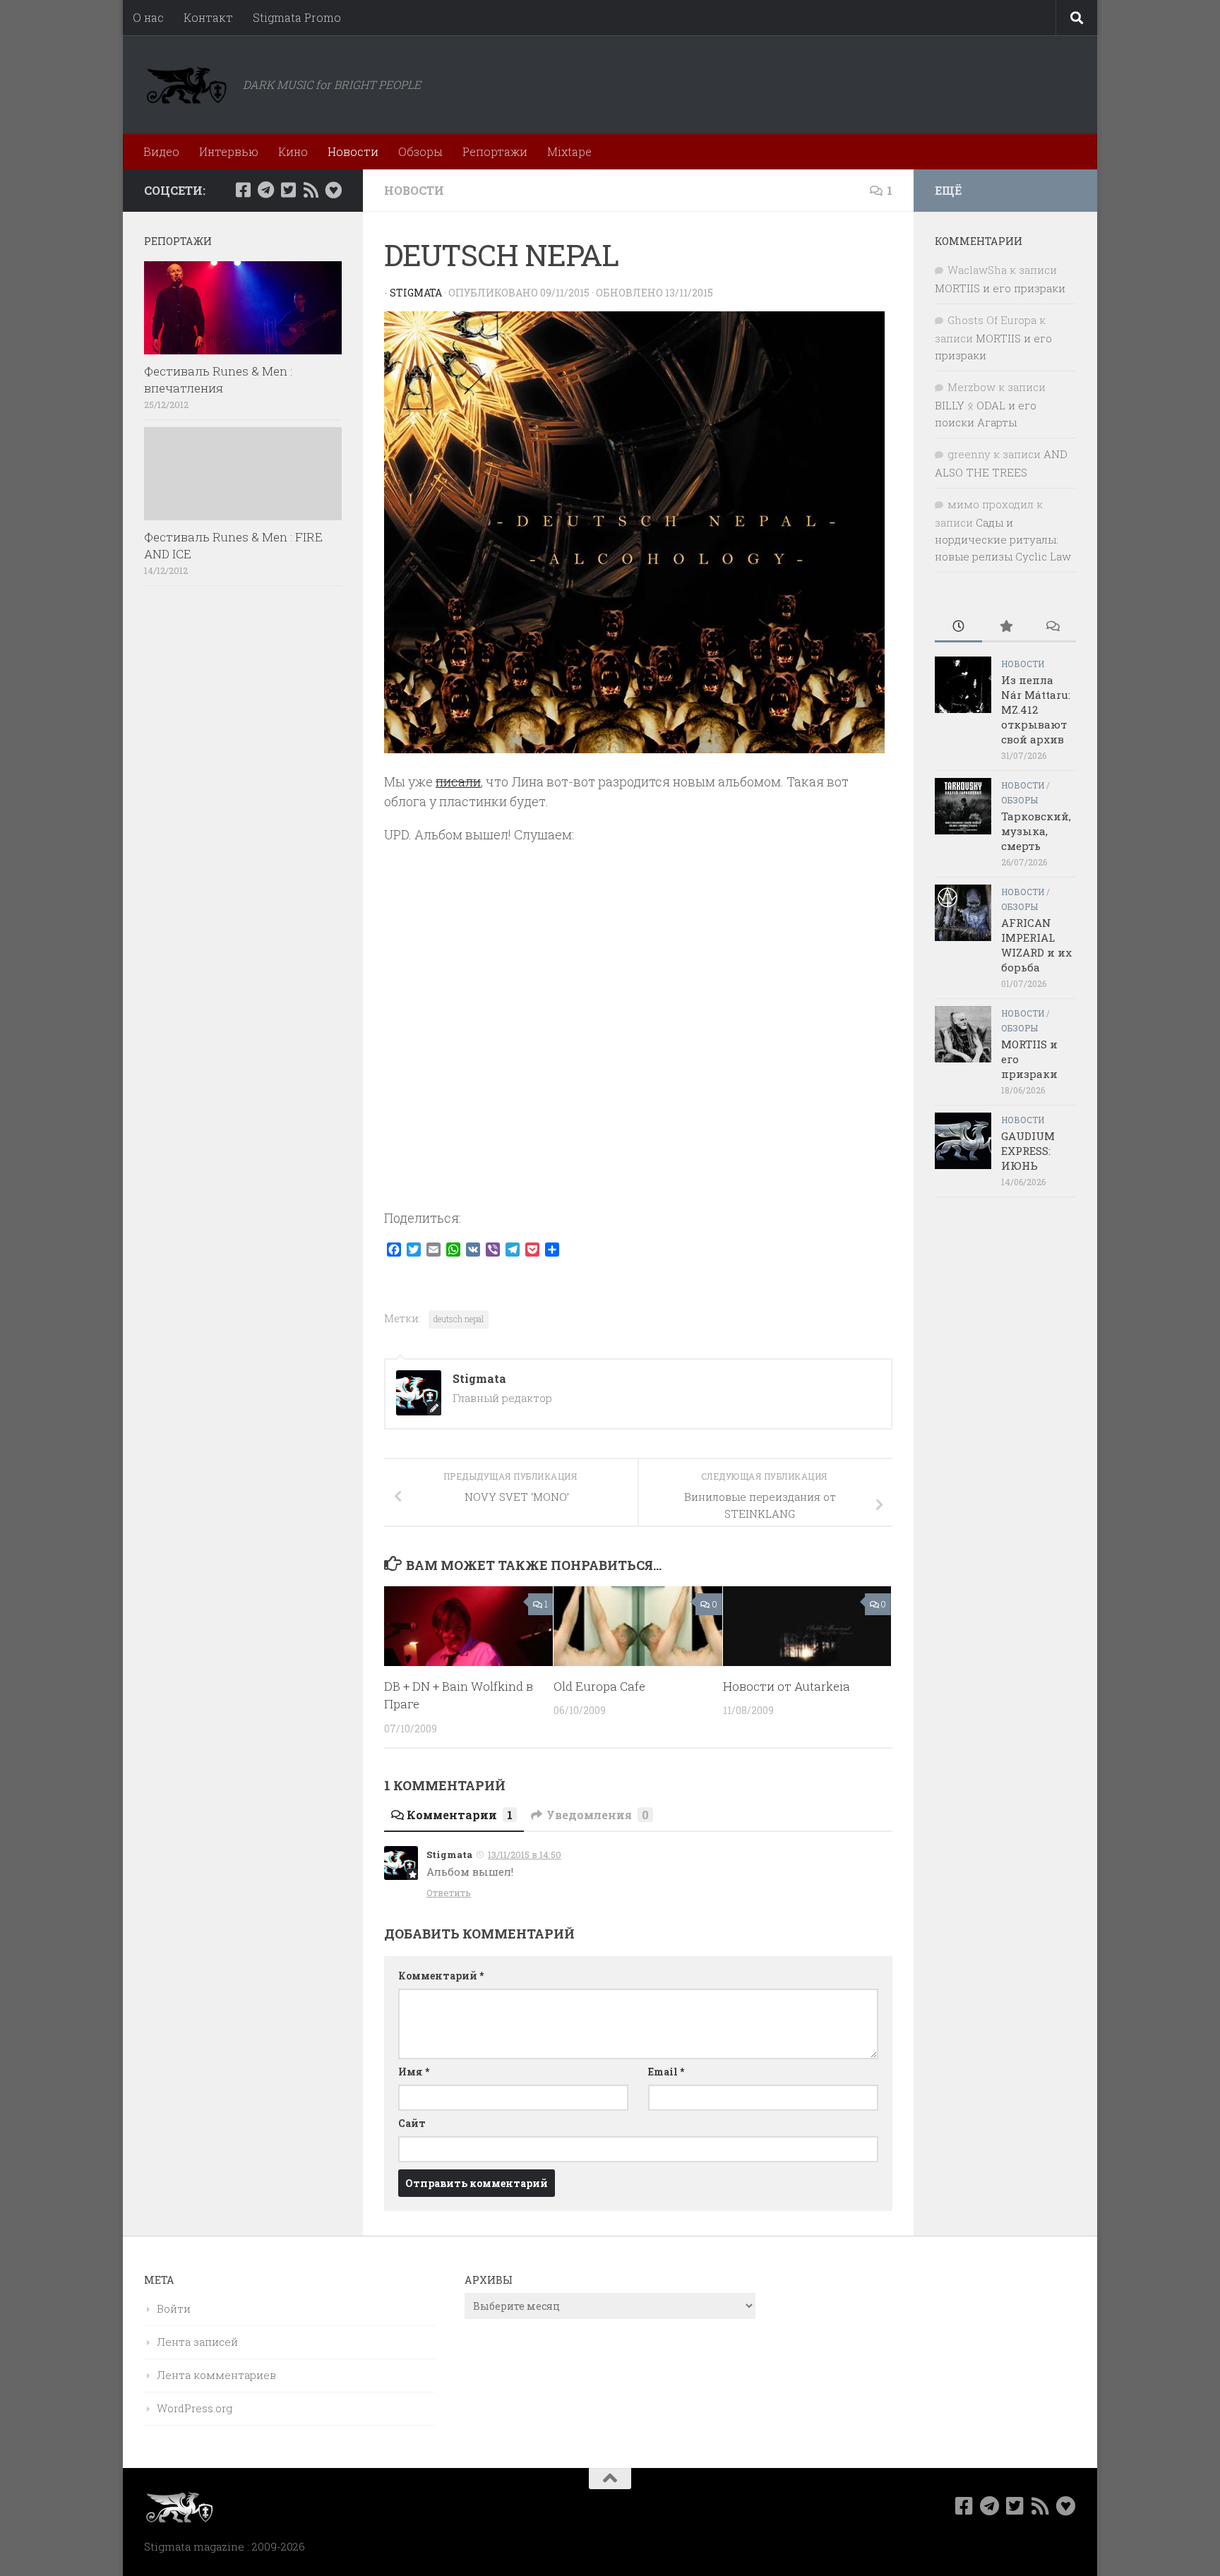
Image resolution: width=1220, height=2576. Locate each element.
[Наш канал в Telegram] (265, 190)
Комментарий (441, 1976)
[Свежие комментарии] (1052, 627)
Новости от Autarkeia (787, 1686)
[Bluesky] (333, 190)
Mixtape (569, 151)
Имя (414, 2072)
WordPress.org (195, 2408)
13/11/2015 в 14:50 (525, 1855)
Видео (161, 151)
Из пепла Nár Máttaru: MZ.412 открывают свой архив (1036, 709)
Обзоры (420, 151)
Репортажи (495, 151)
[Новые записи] (958, 627)
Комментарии (460, 1815)
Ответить (449, 1893)
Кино (293, 151)
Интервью (229, 151)
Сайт (412, 2123)
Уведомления (598, 1815)
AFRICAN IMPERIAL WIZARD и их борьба (1036, 945)
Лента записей (197, 2342)
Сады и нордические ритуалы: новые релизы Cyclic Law (1003, 539)
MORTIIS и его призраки (1000, 288)
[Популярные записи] (1006, 627)
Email (666, 2072)
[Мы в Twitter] (288, 190)
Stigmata (416, 293)
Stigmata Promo (297, 17)
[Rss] (311, 190)
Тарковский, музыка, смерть (1036, 831)
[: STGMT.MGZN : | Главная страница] (186, 85)
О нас (148, 17)
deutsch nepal (459, 1319)
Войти (174, 2308)
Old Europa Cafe (599, 1686)
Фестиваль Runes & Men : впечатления (218, 379)
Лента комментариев (216, 2375)
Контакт (208, 17)
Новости (353, 151)
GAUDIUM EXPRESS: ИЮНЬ (1028, 1151)
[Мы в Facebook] (243, 190)
